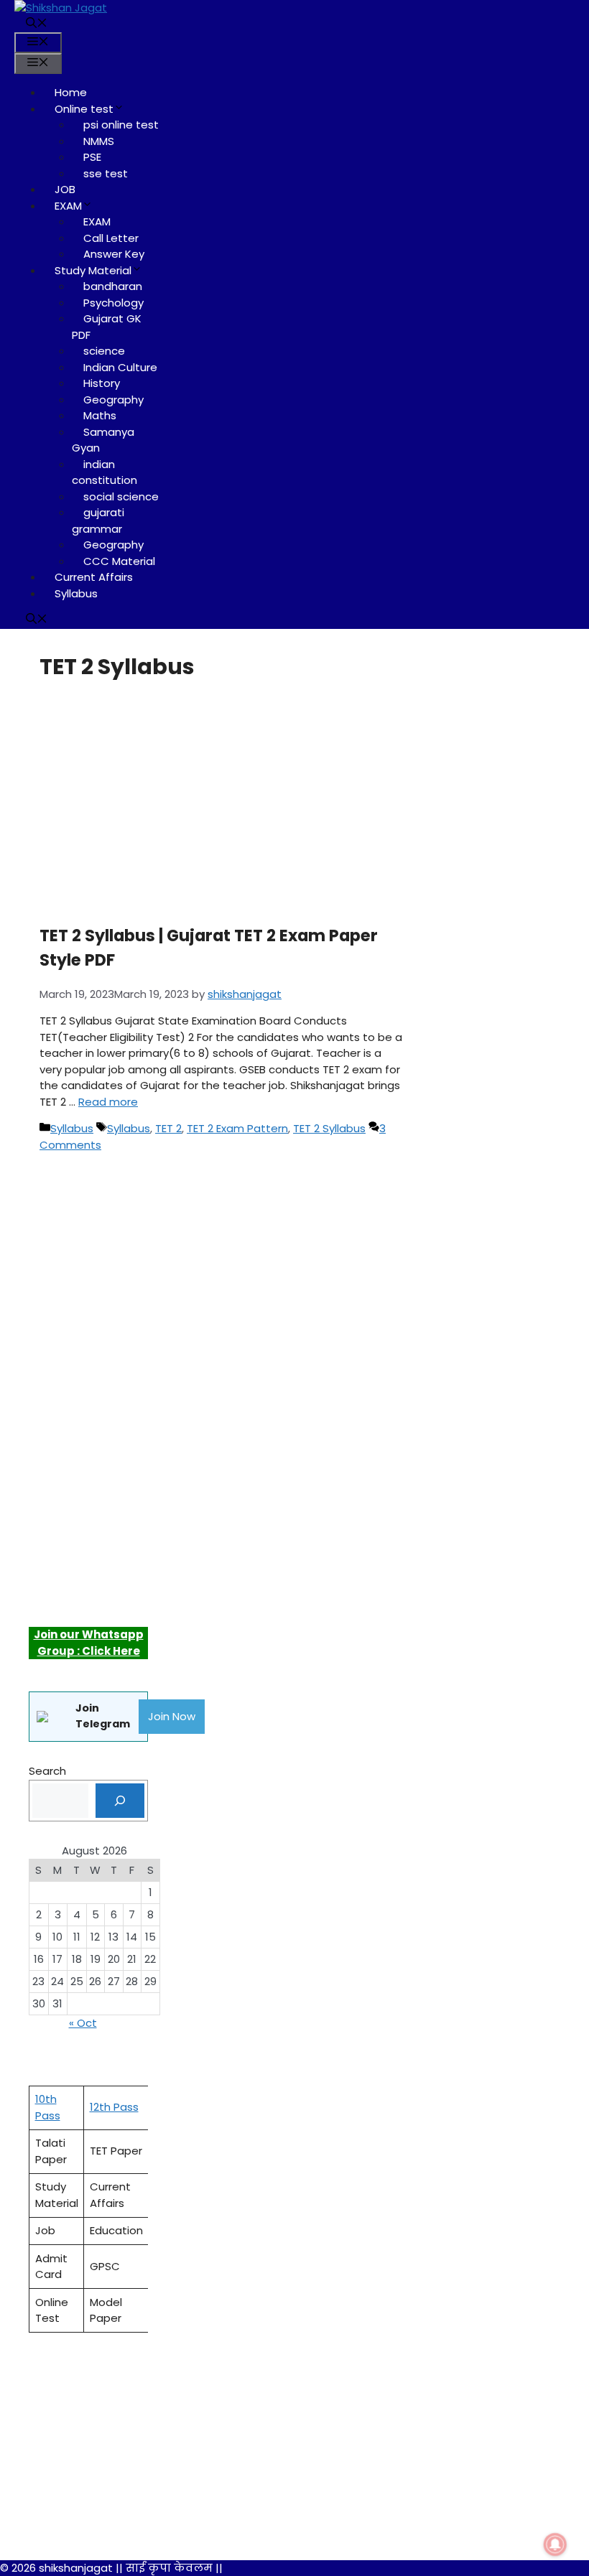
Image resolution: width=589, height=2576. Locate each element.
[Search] (120, 1801)
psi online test (121, 125)
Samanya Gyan (103, 440)
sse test (106, 173)
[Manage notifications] (555, 2544)
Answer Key (114, 254)
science (104, 351)
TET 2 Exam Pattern (237, 1128)
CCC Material (119, 561)
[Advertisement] (206, 798)
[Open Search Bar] (37, 24)
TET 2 (168, 1128)
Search (47, 1771)
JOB (65, 189)
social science (121, 496)
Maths (100, 415)
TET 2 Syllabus (329, 1128)
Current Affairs (94, 577)
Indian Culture (120, 367)
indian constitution (105, 472)
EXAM (68, 206)
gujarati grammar (98, 521)
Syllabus (76, 593)
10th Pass (48, 2107)
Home (71, 92)
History (102, 383)
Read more (108, 1102)
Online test (84, 109)
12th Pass (114, 2107)
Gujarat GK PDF (107, 327)
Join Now (172, 1716)
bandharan (113, 286)
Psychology (113, 303)
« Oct (83, 2023)
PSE (92, 157)
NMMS (99, 141)
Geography (113, 400)
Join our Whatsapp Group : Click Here (89, 1643)
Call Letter (111, 238)
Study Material (93, 270)
